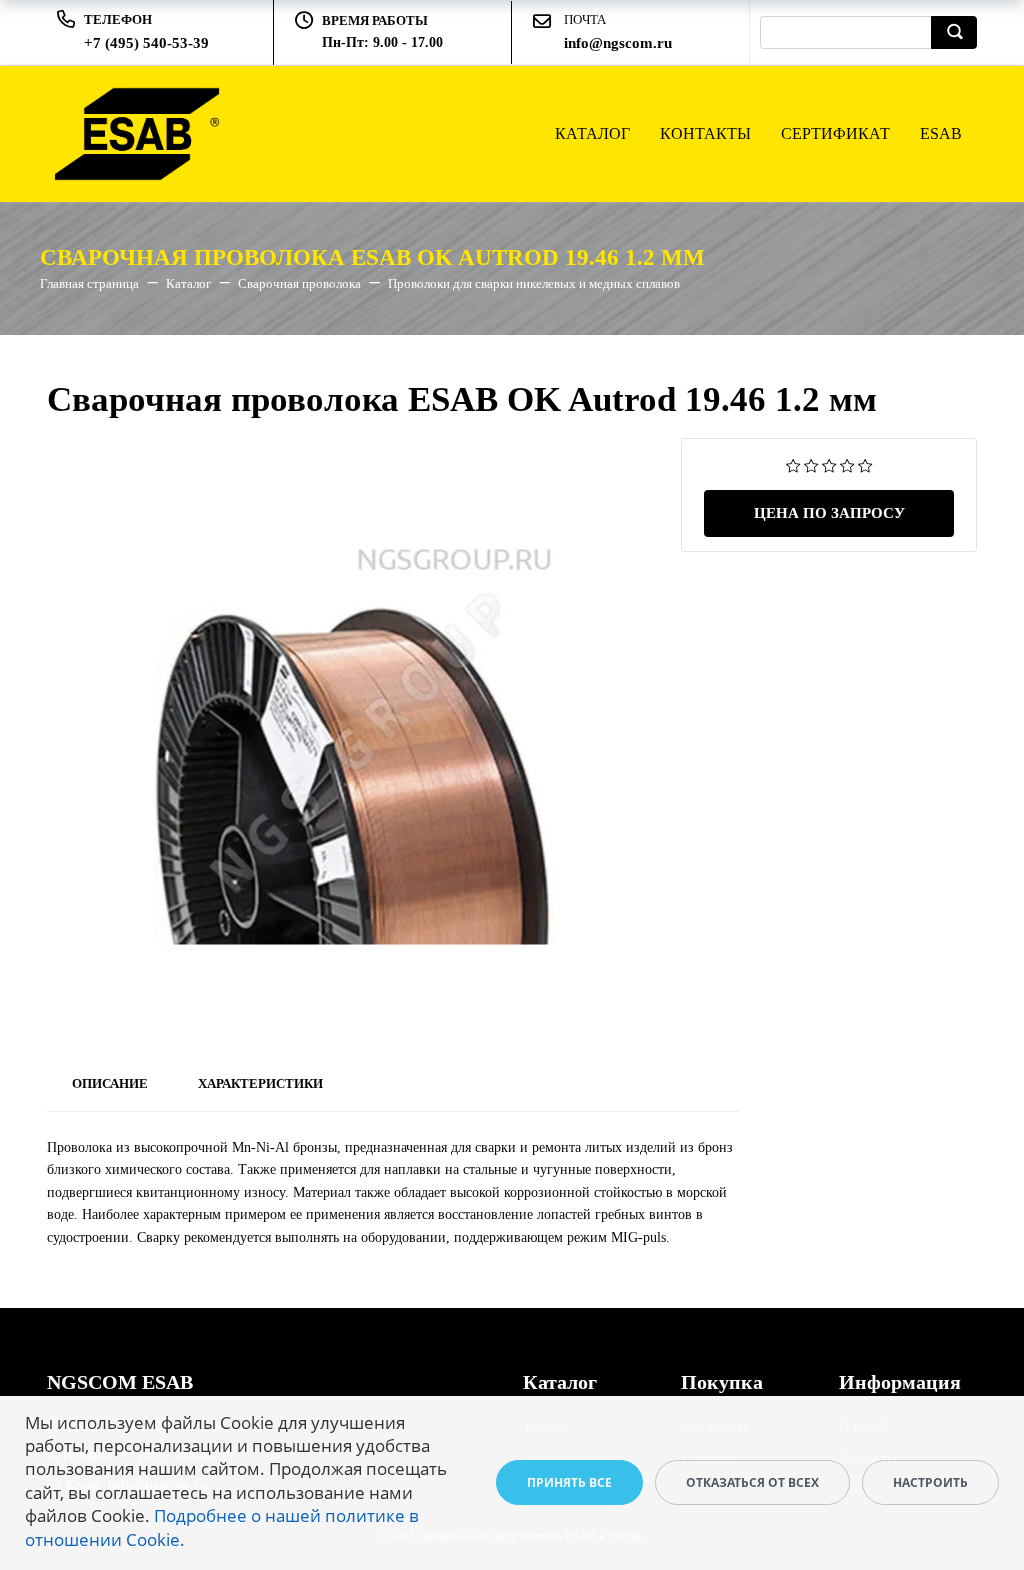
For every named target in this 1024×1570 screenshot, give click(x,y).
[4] (847, 464)
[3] (829, 464)
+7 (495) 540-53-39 (146, 43)
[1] (793, 464)
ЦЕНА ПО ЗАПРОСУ (829, 513)
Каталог (592, 133)
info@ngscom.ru (618, 43)
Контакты (705, 133)
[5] (865, 464)
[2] (811, 464)
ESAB (941, 133)
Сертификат (835, 133)
